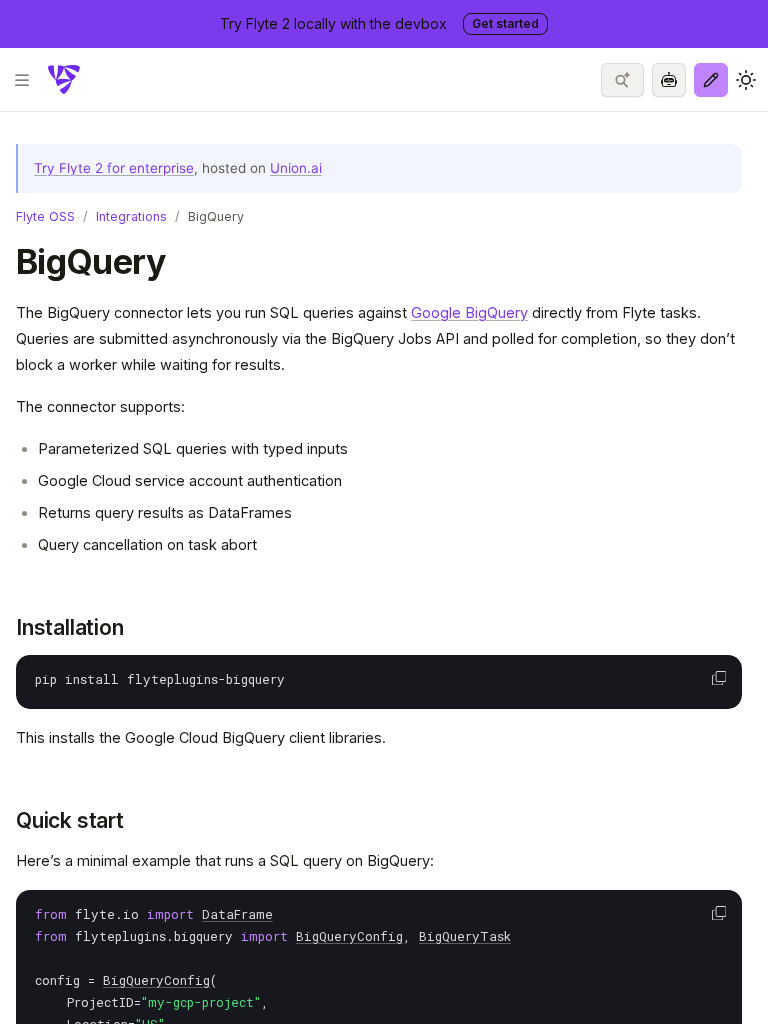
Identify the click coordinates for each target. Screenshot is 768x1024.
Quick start (70, 820)
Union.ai (296, 168)
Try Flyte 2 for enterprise (114, 168)
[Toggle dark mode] (746, 80)
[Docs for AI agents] (669, 80)
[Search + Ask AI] (622, 80)
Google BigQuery (469, 312)
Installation (69, 627)
